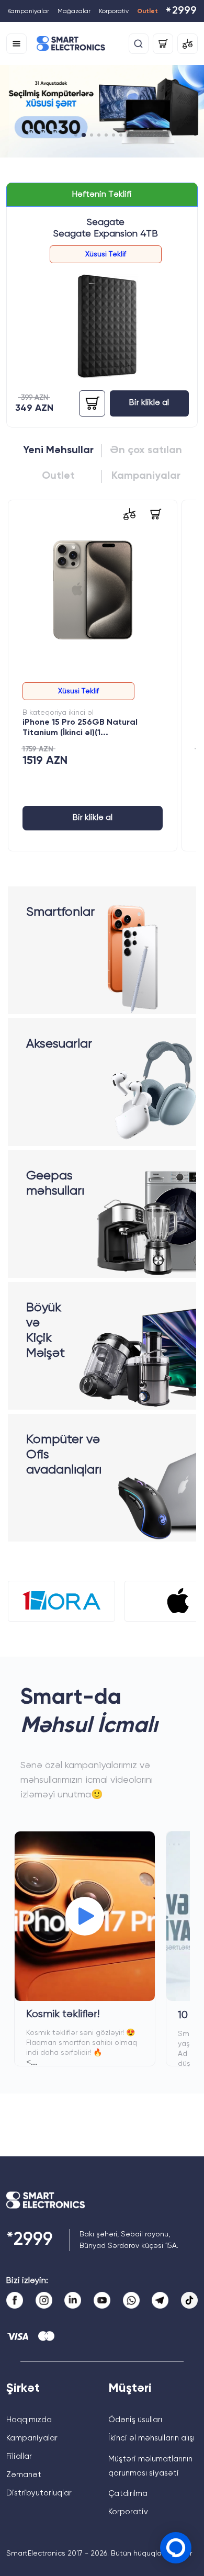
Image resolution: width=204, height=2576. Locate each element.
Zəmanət (24, 2475)
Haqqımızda (29, 2420)
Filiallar (19, 2456)
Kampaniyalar (28, 12)
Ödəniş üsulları (135, 2420)
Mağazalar (74, 12)
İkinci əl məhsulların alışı (151, 2438)
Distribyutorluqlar (39, 2493)
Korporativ (114, 12)
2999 (181, 12)
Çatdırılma (128, 2494)
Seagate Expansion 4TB (106, 234)
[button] (76, 135)
